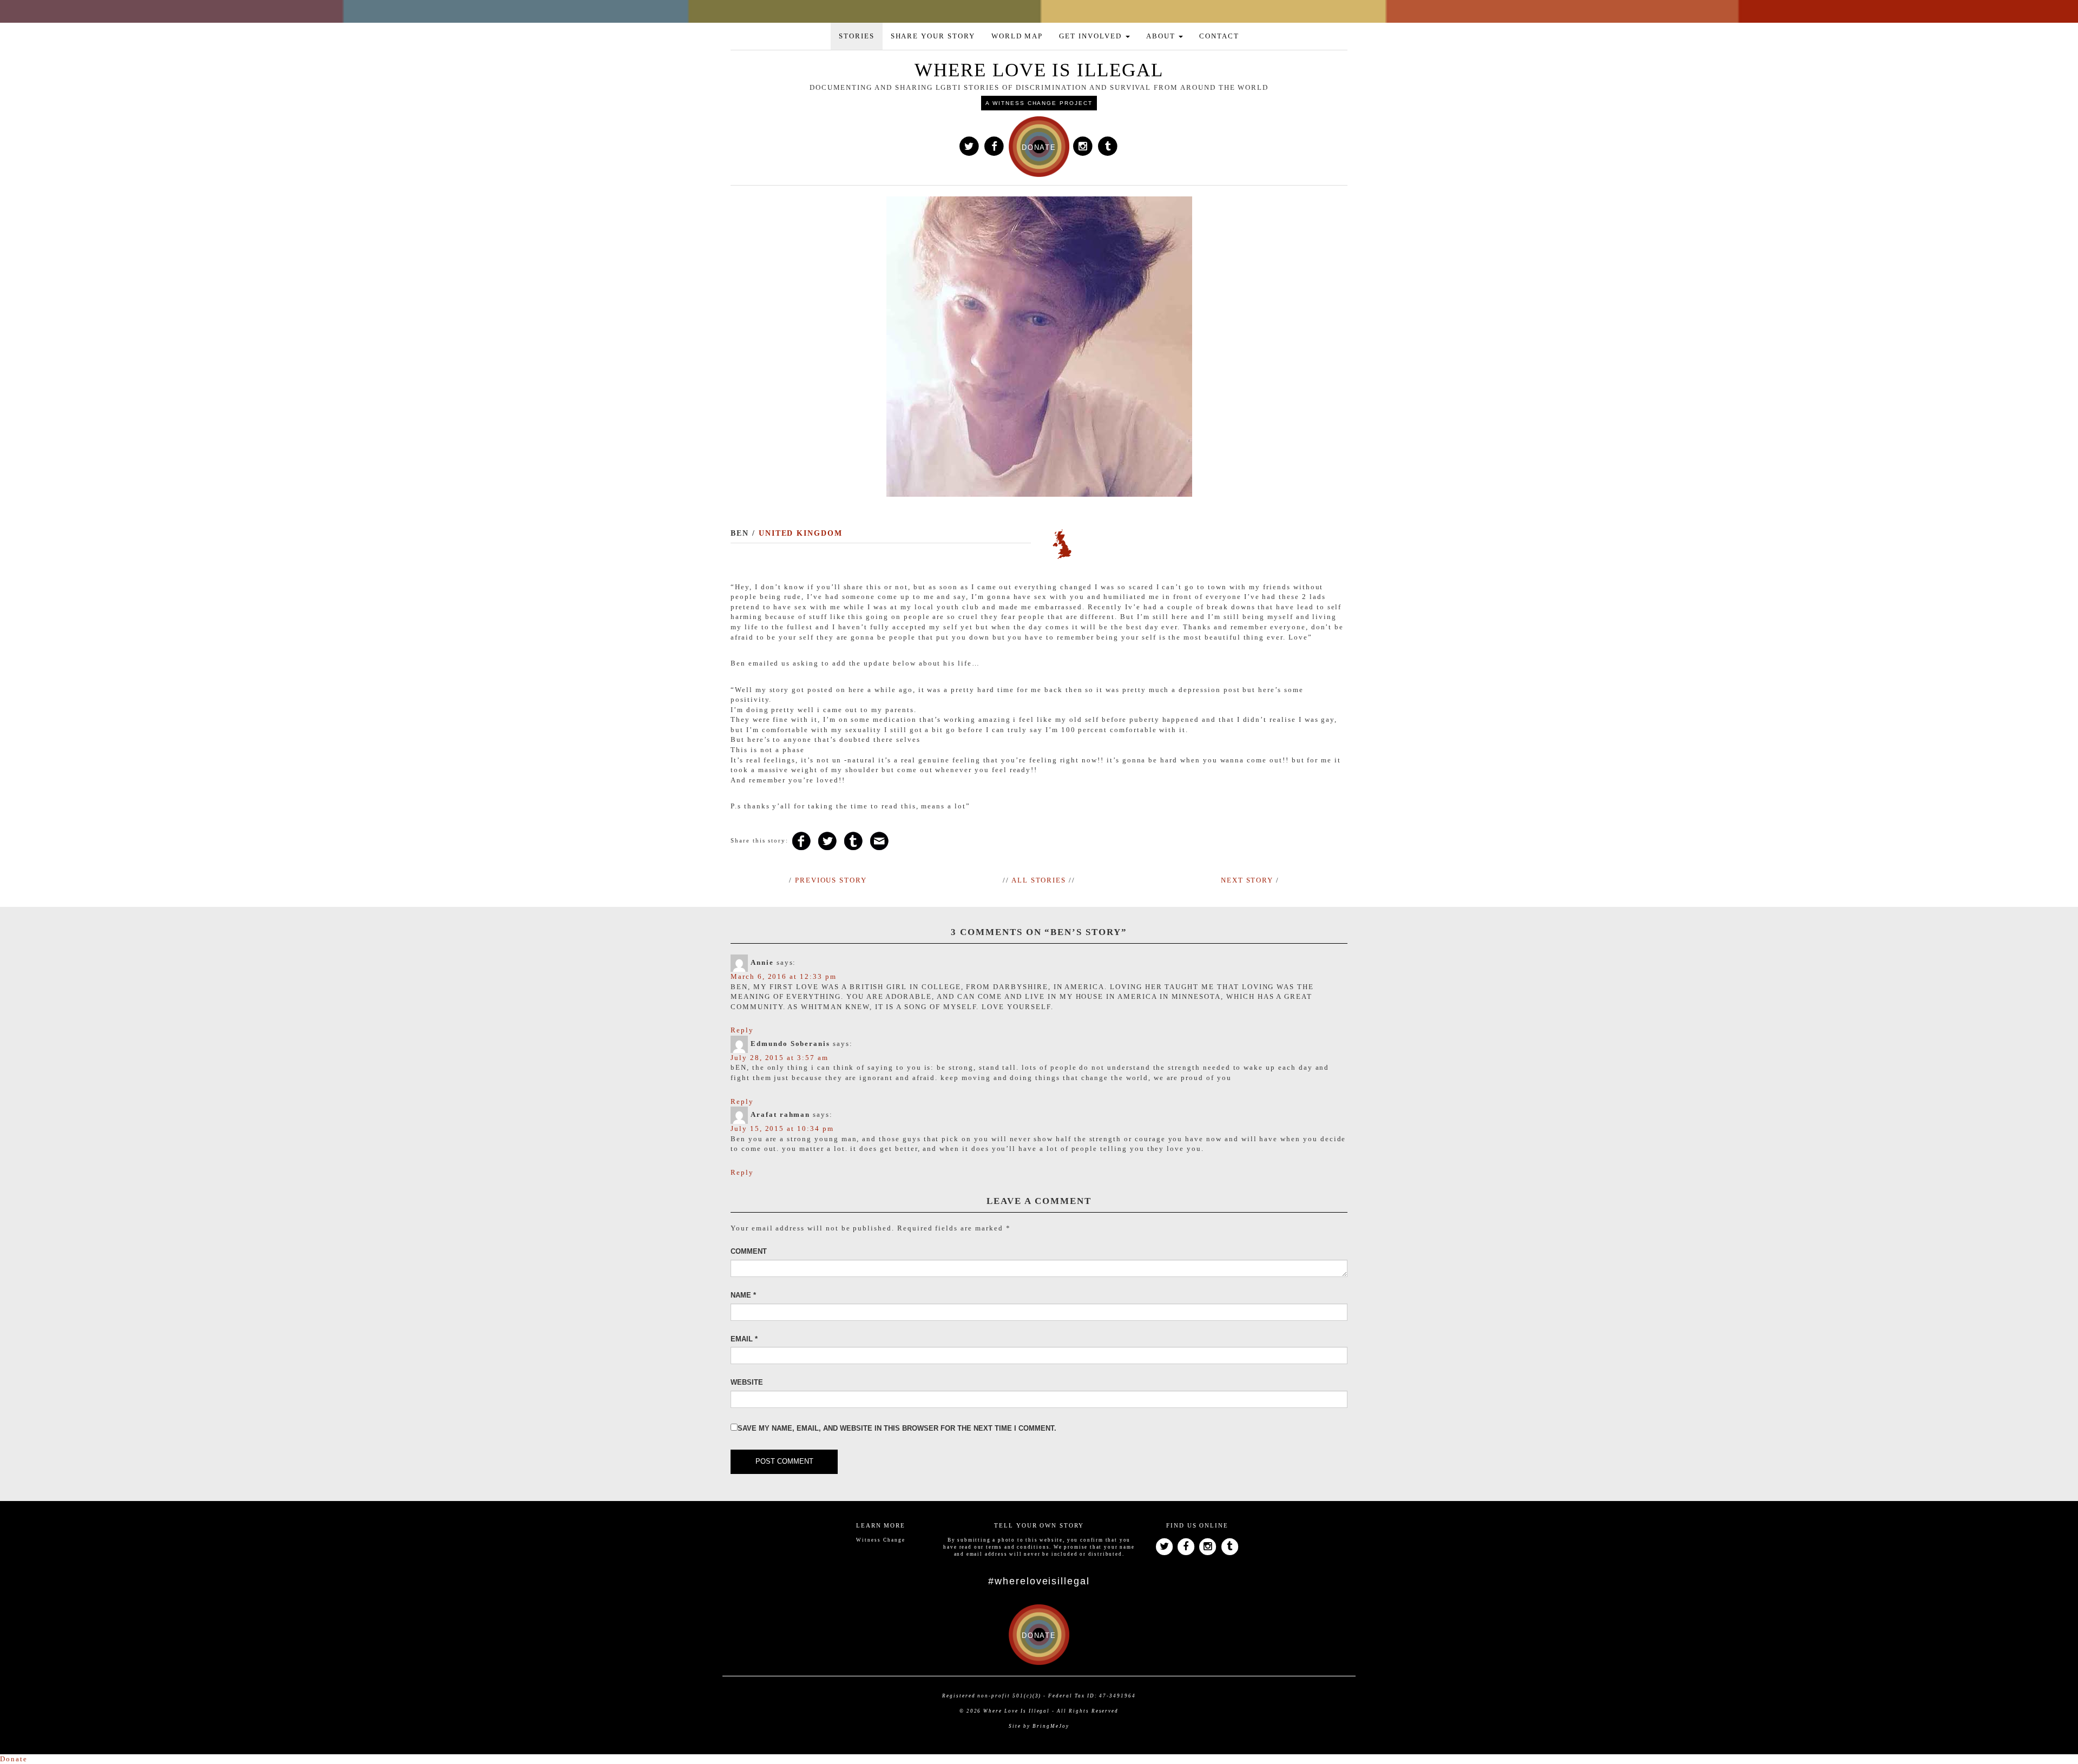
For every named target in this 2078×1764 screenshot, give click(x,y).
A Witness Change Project (1039, 103)
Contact (1219, 36)
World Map (1017, 36)
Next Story (1247, 880)
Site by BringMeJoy (1039, 1726)
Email (744, 1339)
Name (743, 1295)
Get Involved (1091, 36)
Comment (749, 1251)
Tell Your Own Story (1039, 1525)
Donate (14, 1759)
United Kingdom (801, 533)
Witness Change (880, 1540)
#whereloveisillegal (1039, 1581)
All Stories (1039, 880)
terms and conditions (1018, 1547)
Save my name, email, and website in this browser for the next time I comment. (897, 1428)
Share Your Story (933, 36)
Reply (742, 1030)
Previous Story (831, 880)
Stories (857, 36)
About (1162, 36)
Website (747, 1382)
